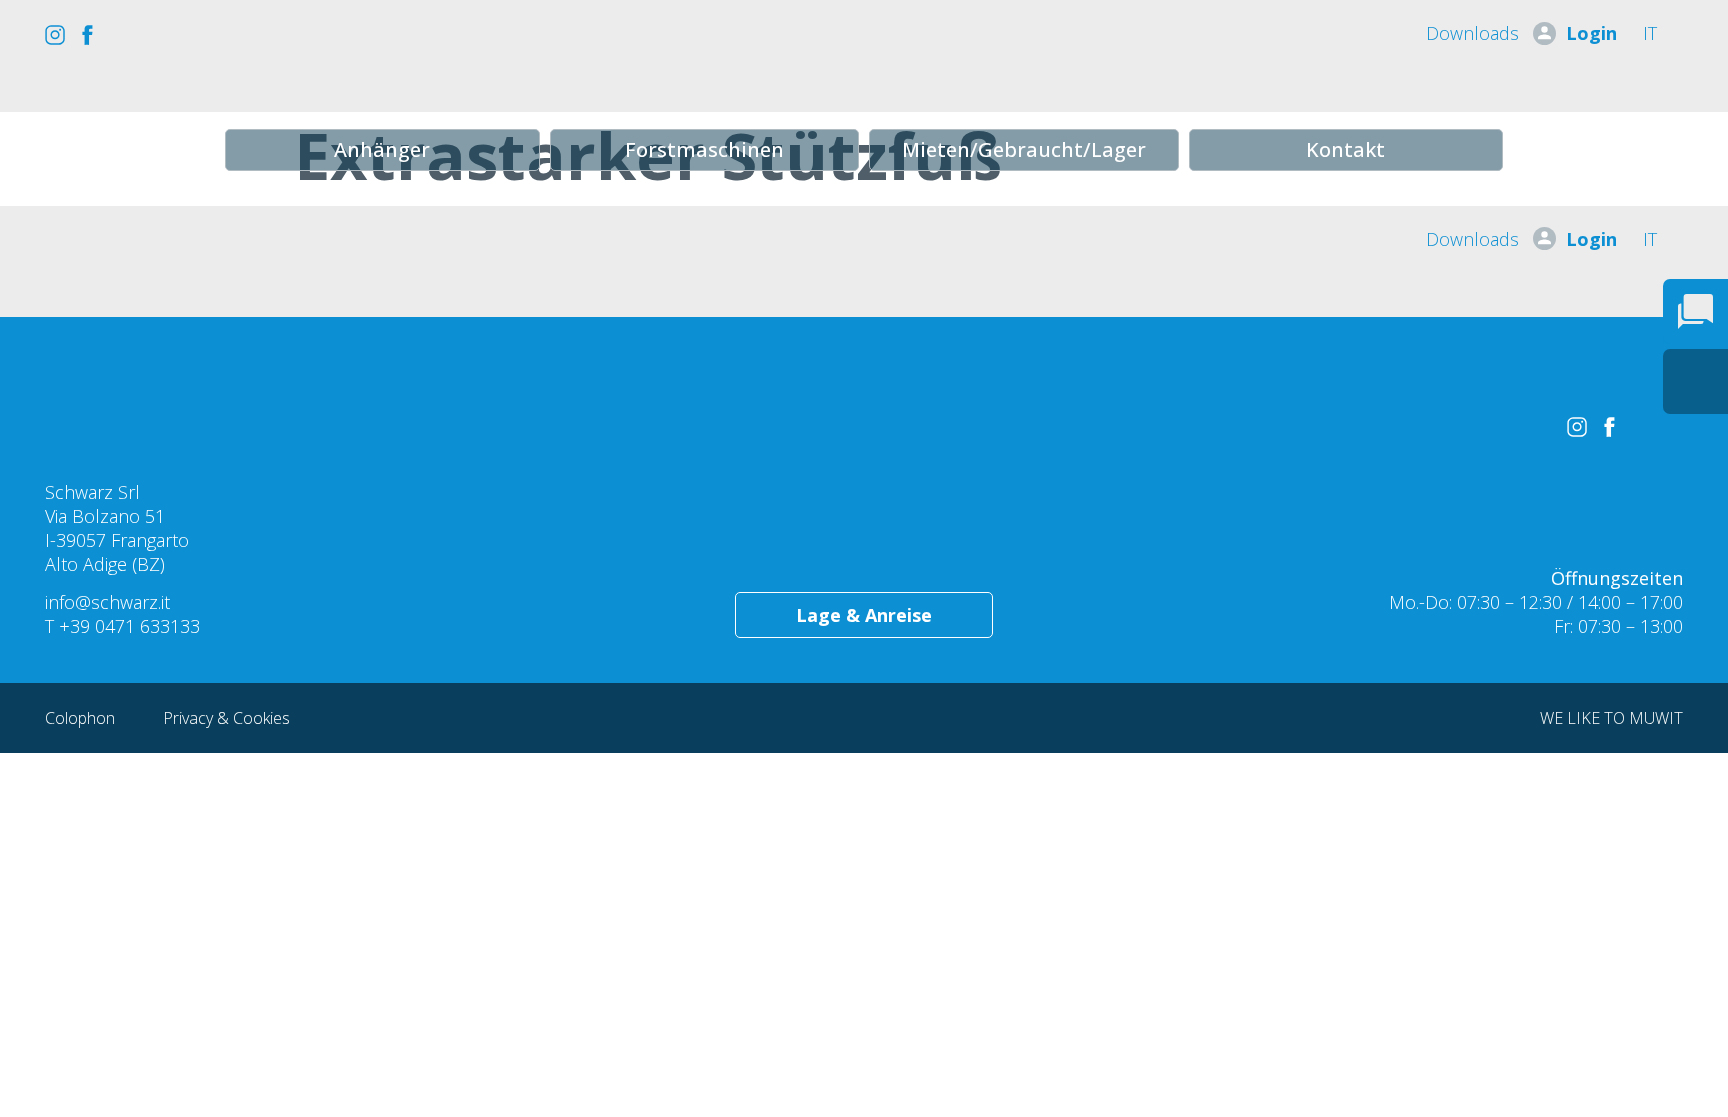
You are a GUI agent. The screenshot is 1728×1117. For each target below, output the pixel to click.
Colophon (82, 718)
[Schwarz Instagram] (55, 35)
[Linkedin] (151, 35)
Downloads (1472, 33)
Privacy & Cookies (226, 718)
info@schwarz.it (107, 602)
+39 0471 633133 (129, 626)
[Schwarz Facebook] (87, 35)
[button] (382, 150)
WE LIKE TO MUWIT (1611, 718)
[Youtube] (119, 35)
